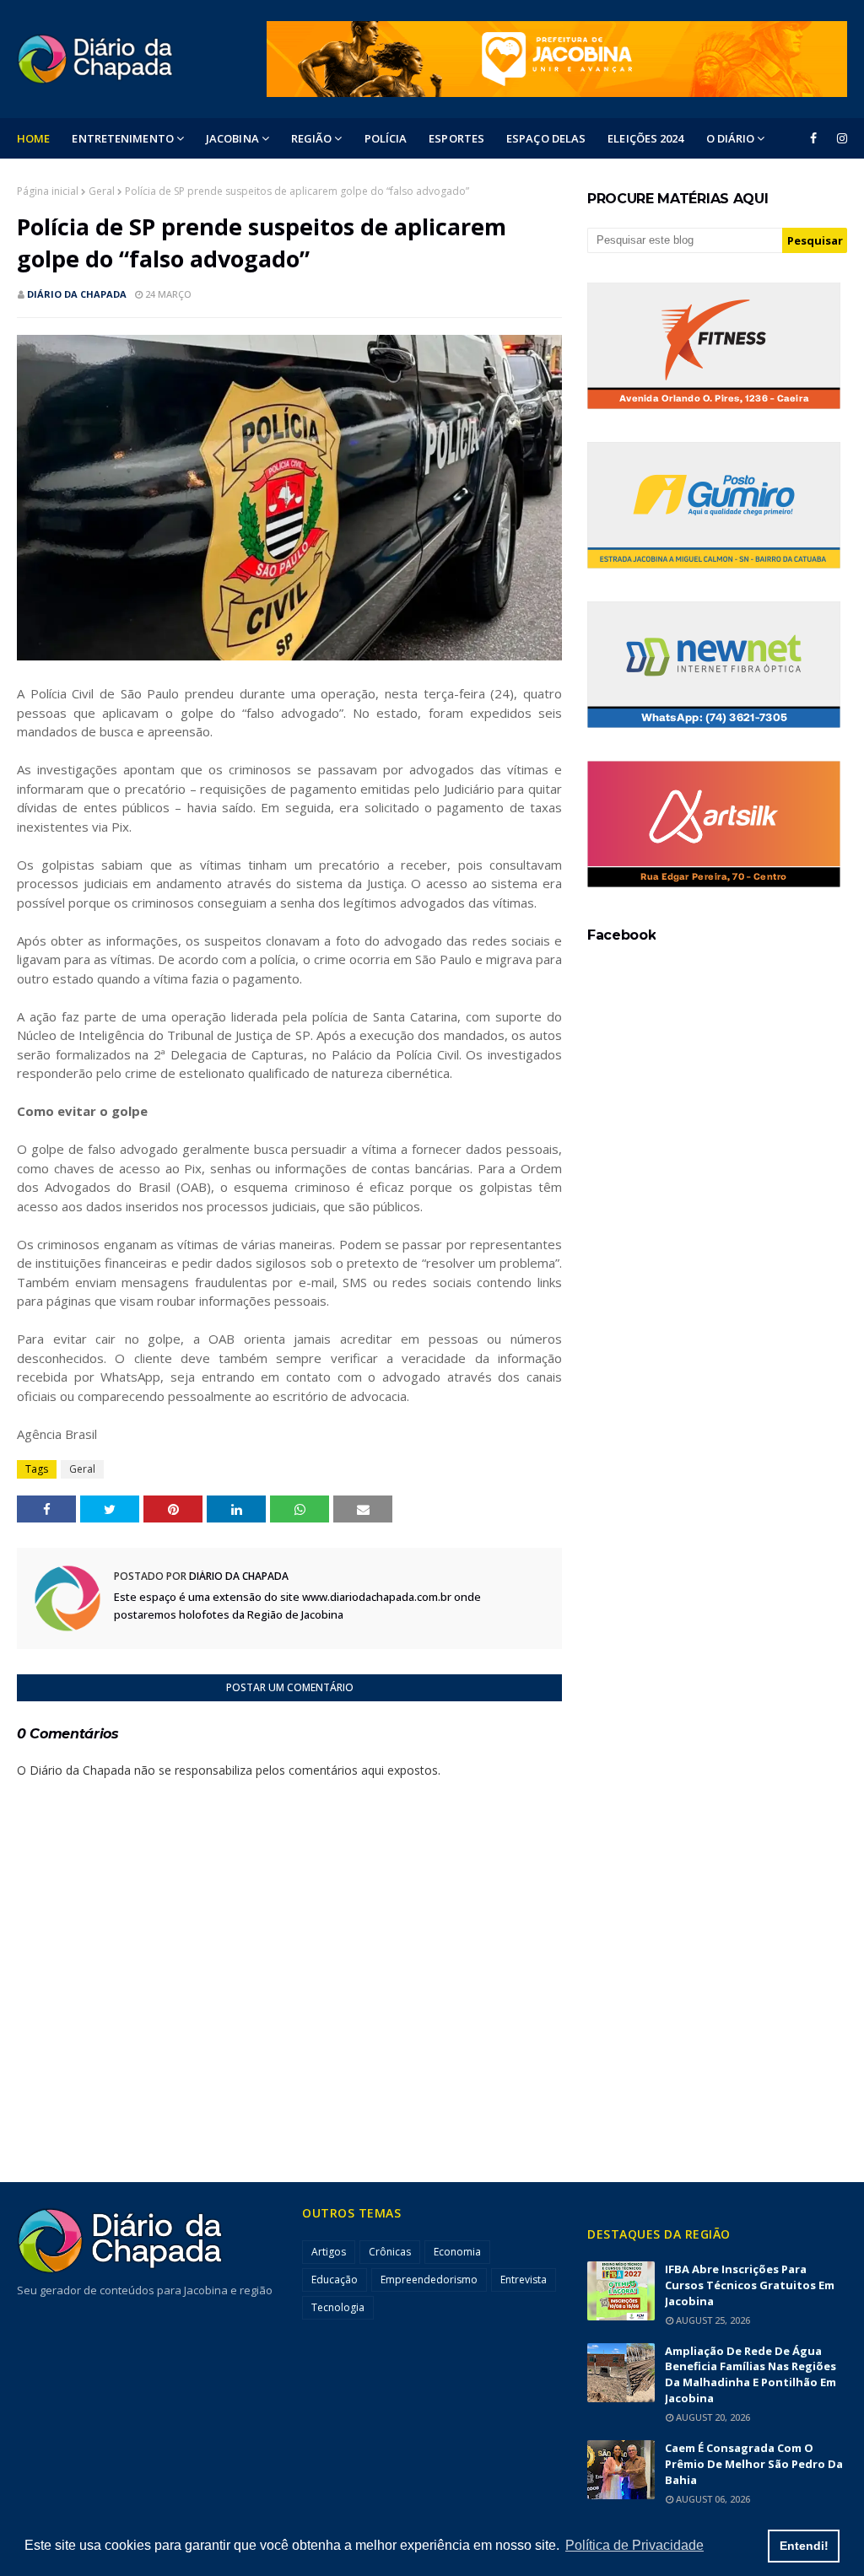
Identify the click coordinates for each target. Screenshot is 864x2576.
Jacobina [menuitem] (232, 138)
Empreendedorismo (429, 2280)
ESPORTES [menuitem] (456, 138)
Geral (102, 191)
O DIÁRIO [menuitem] (731, 138)
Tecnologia (338, 2307)
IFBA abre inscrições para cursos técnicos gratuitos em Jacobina (750, 2285)
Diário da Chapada (77, 294)
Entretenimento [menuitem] (122, 138)
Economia (457, 2252)
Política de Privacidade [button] (634, 2545)
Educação (335, 2280)
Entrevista (524, 2280)
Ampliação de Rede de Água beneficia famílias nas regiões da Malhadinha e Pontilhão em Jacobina (751, 2375)
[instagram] (839, 138)
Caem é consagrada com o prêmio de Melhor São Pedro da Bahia (754, 2464)
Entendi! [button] (804, 2546)
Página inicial (48, 191)
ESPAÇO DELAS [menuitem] (546, 138)
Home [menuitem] (33, 138)
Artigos (329, 2252)
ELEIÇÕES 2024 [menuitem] (645, 138)
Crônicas (390, 2252)
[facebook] (813, 138)
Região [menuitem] (312, 138)
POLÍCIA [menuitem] (386, 138)
